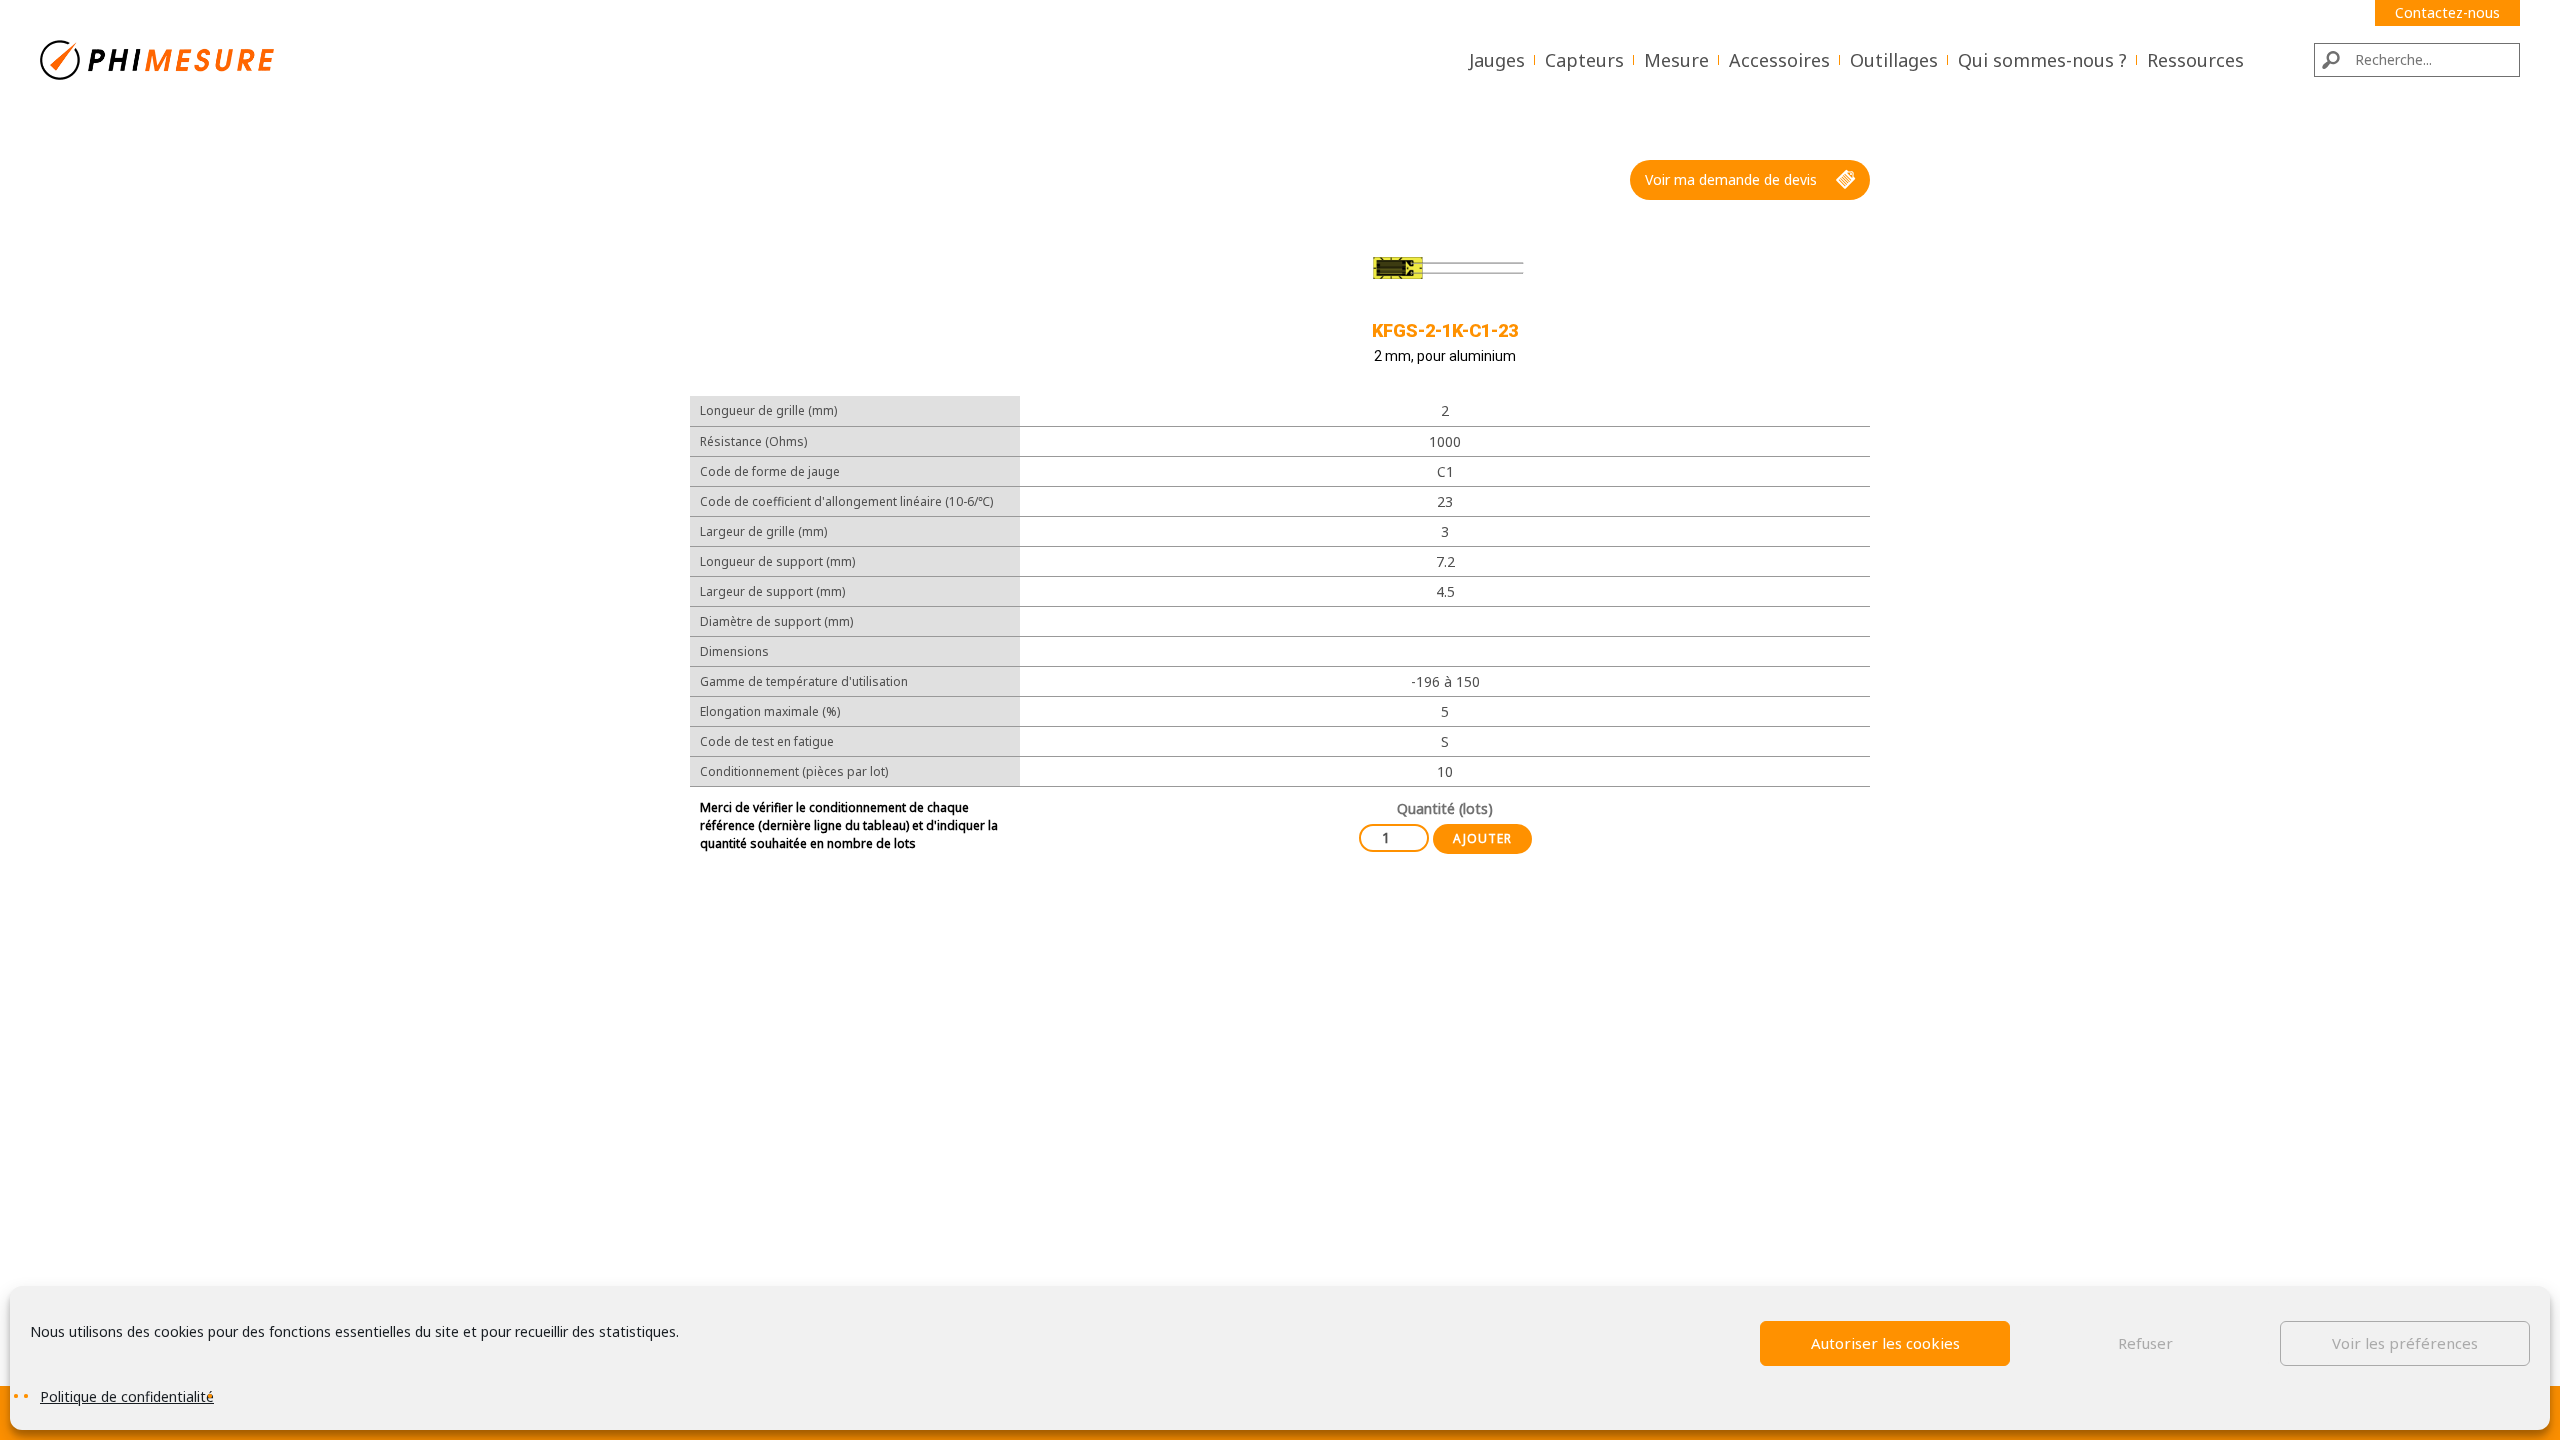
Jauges (1497, 60)
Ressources (2195, 60)
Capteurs (1584, 60)
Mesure (1676, 60)
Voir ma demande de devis (1731, 179)
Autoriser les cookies (1885, 1343)
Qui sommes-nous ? (2042, 60)
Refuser (2145, 1343)
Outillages (1894, 60)
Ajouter (1482, 838)
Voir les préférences (2405, 1343)
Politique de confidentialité (127, 1396)
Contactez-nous (2447, 12)
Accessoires (1779, 60)
